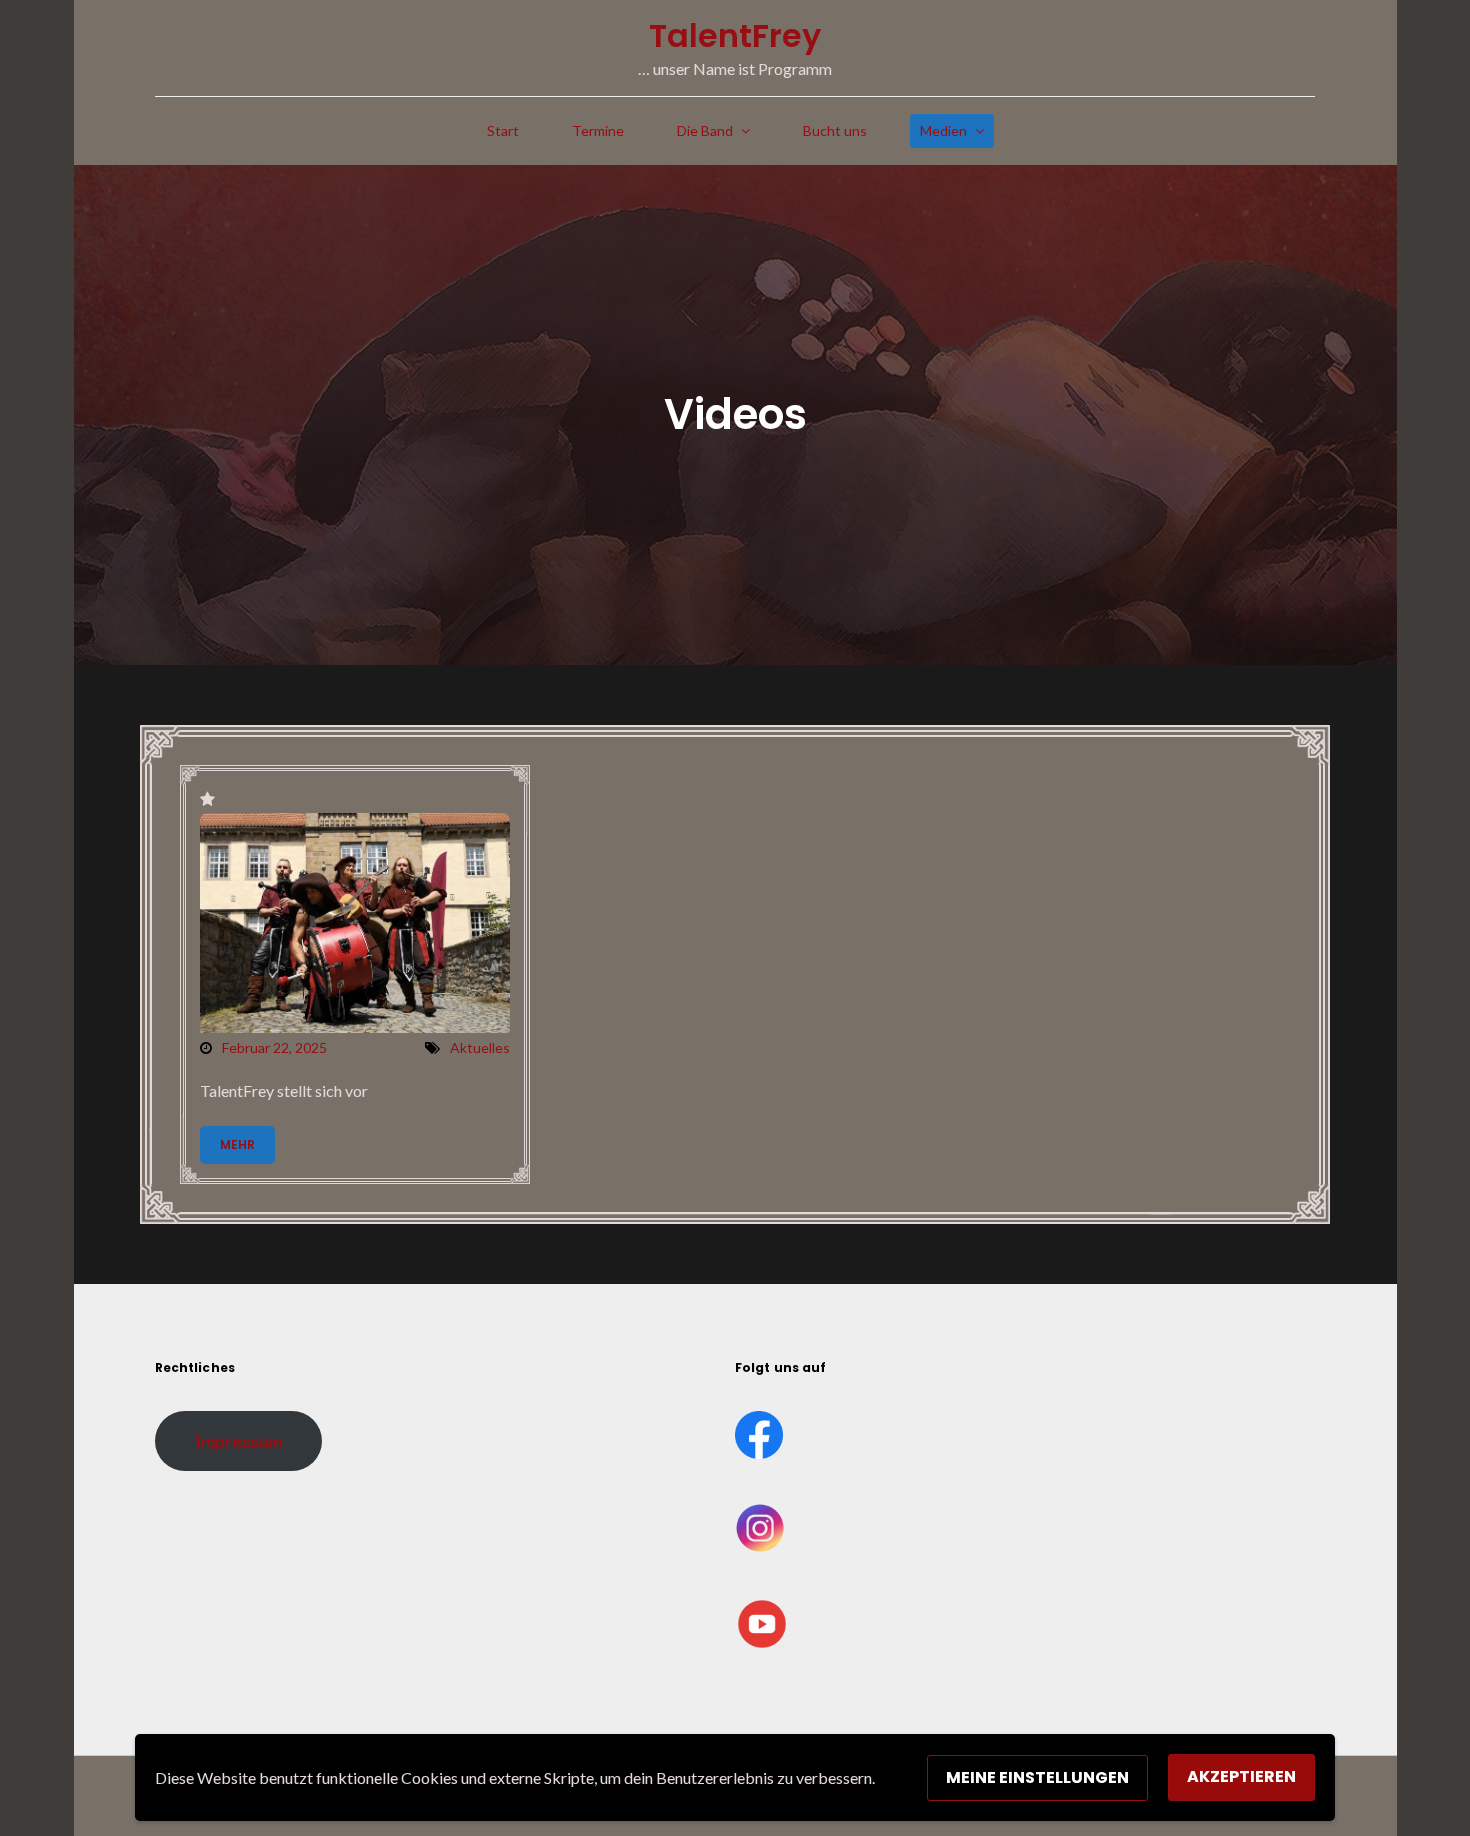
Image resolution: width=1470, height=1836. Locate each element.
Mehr (237, 1144)
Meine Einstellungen (1037, 1777)
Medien (943, 130)
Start (503, 130)
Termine (598, 130)
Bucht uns (835, 130)
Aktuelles (480, 1047)
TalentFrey (735, 35)
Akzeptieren (1241, 1776)
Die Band (705, 130)
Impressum (238, 1441)
